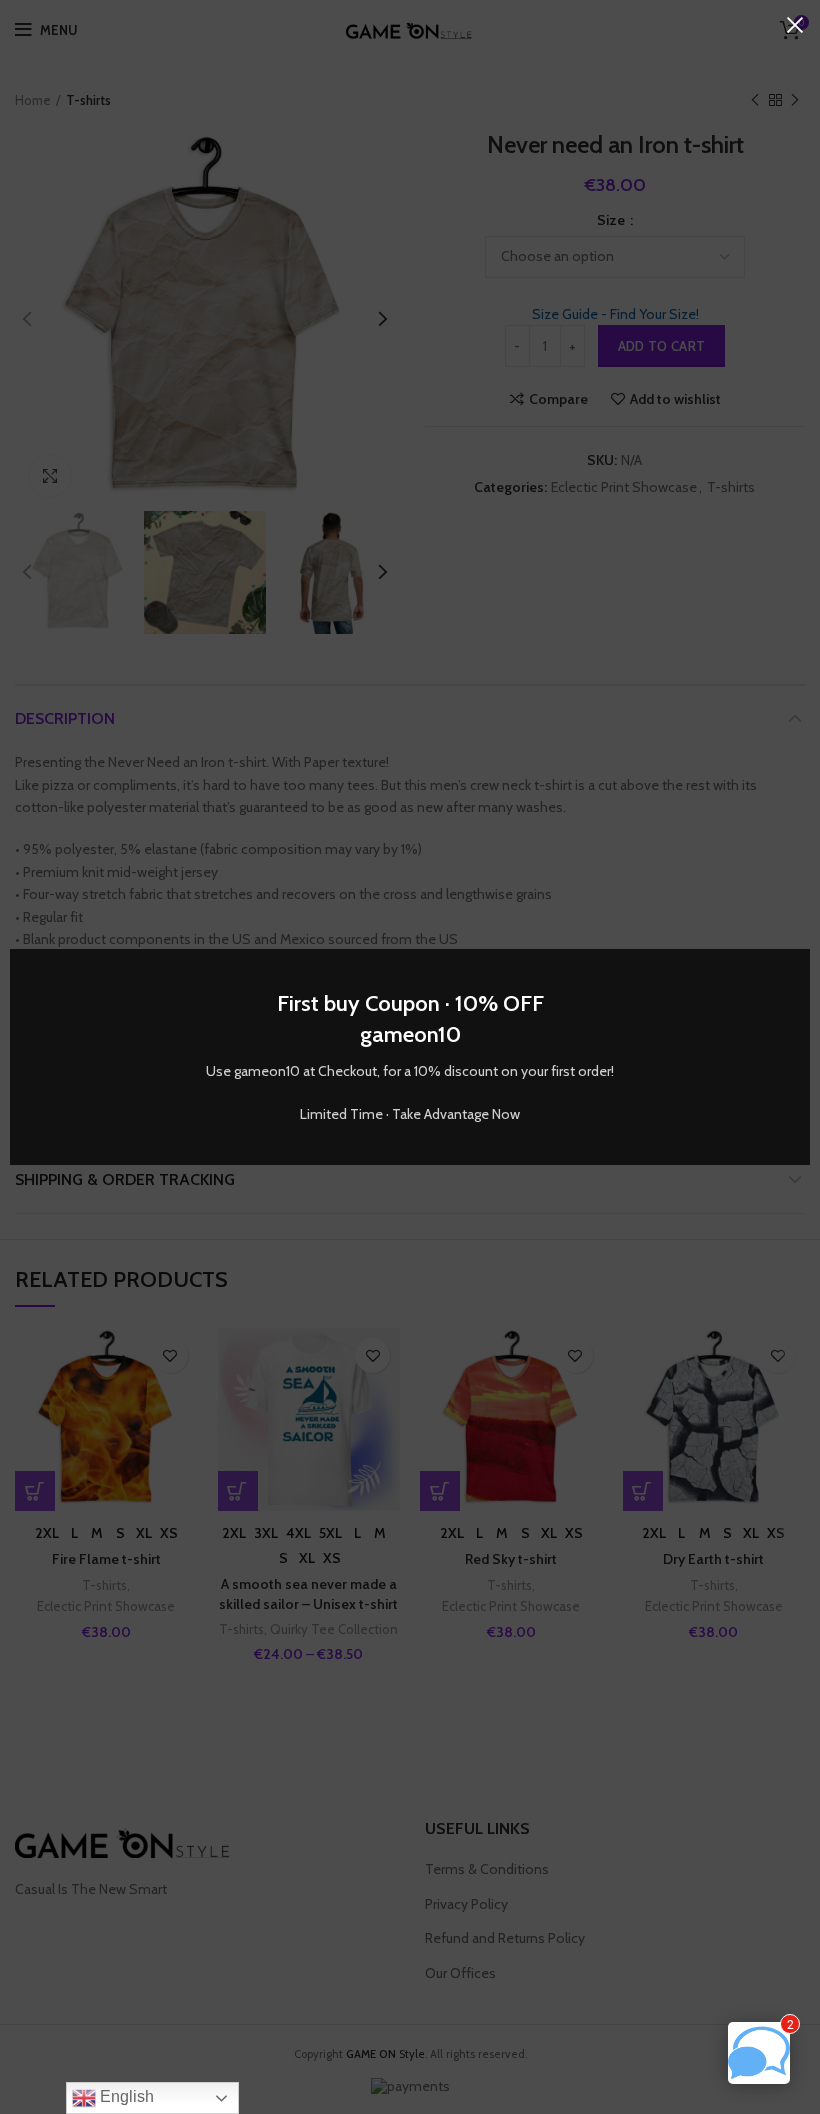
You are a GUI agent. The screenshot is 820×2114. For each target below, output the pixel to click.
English (125, 2096)
